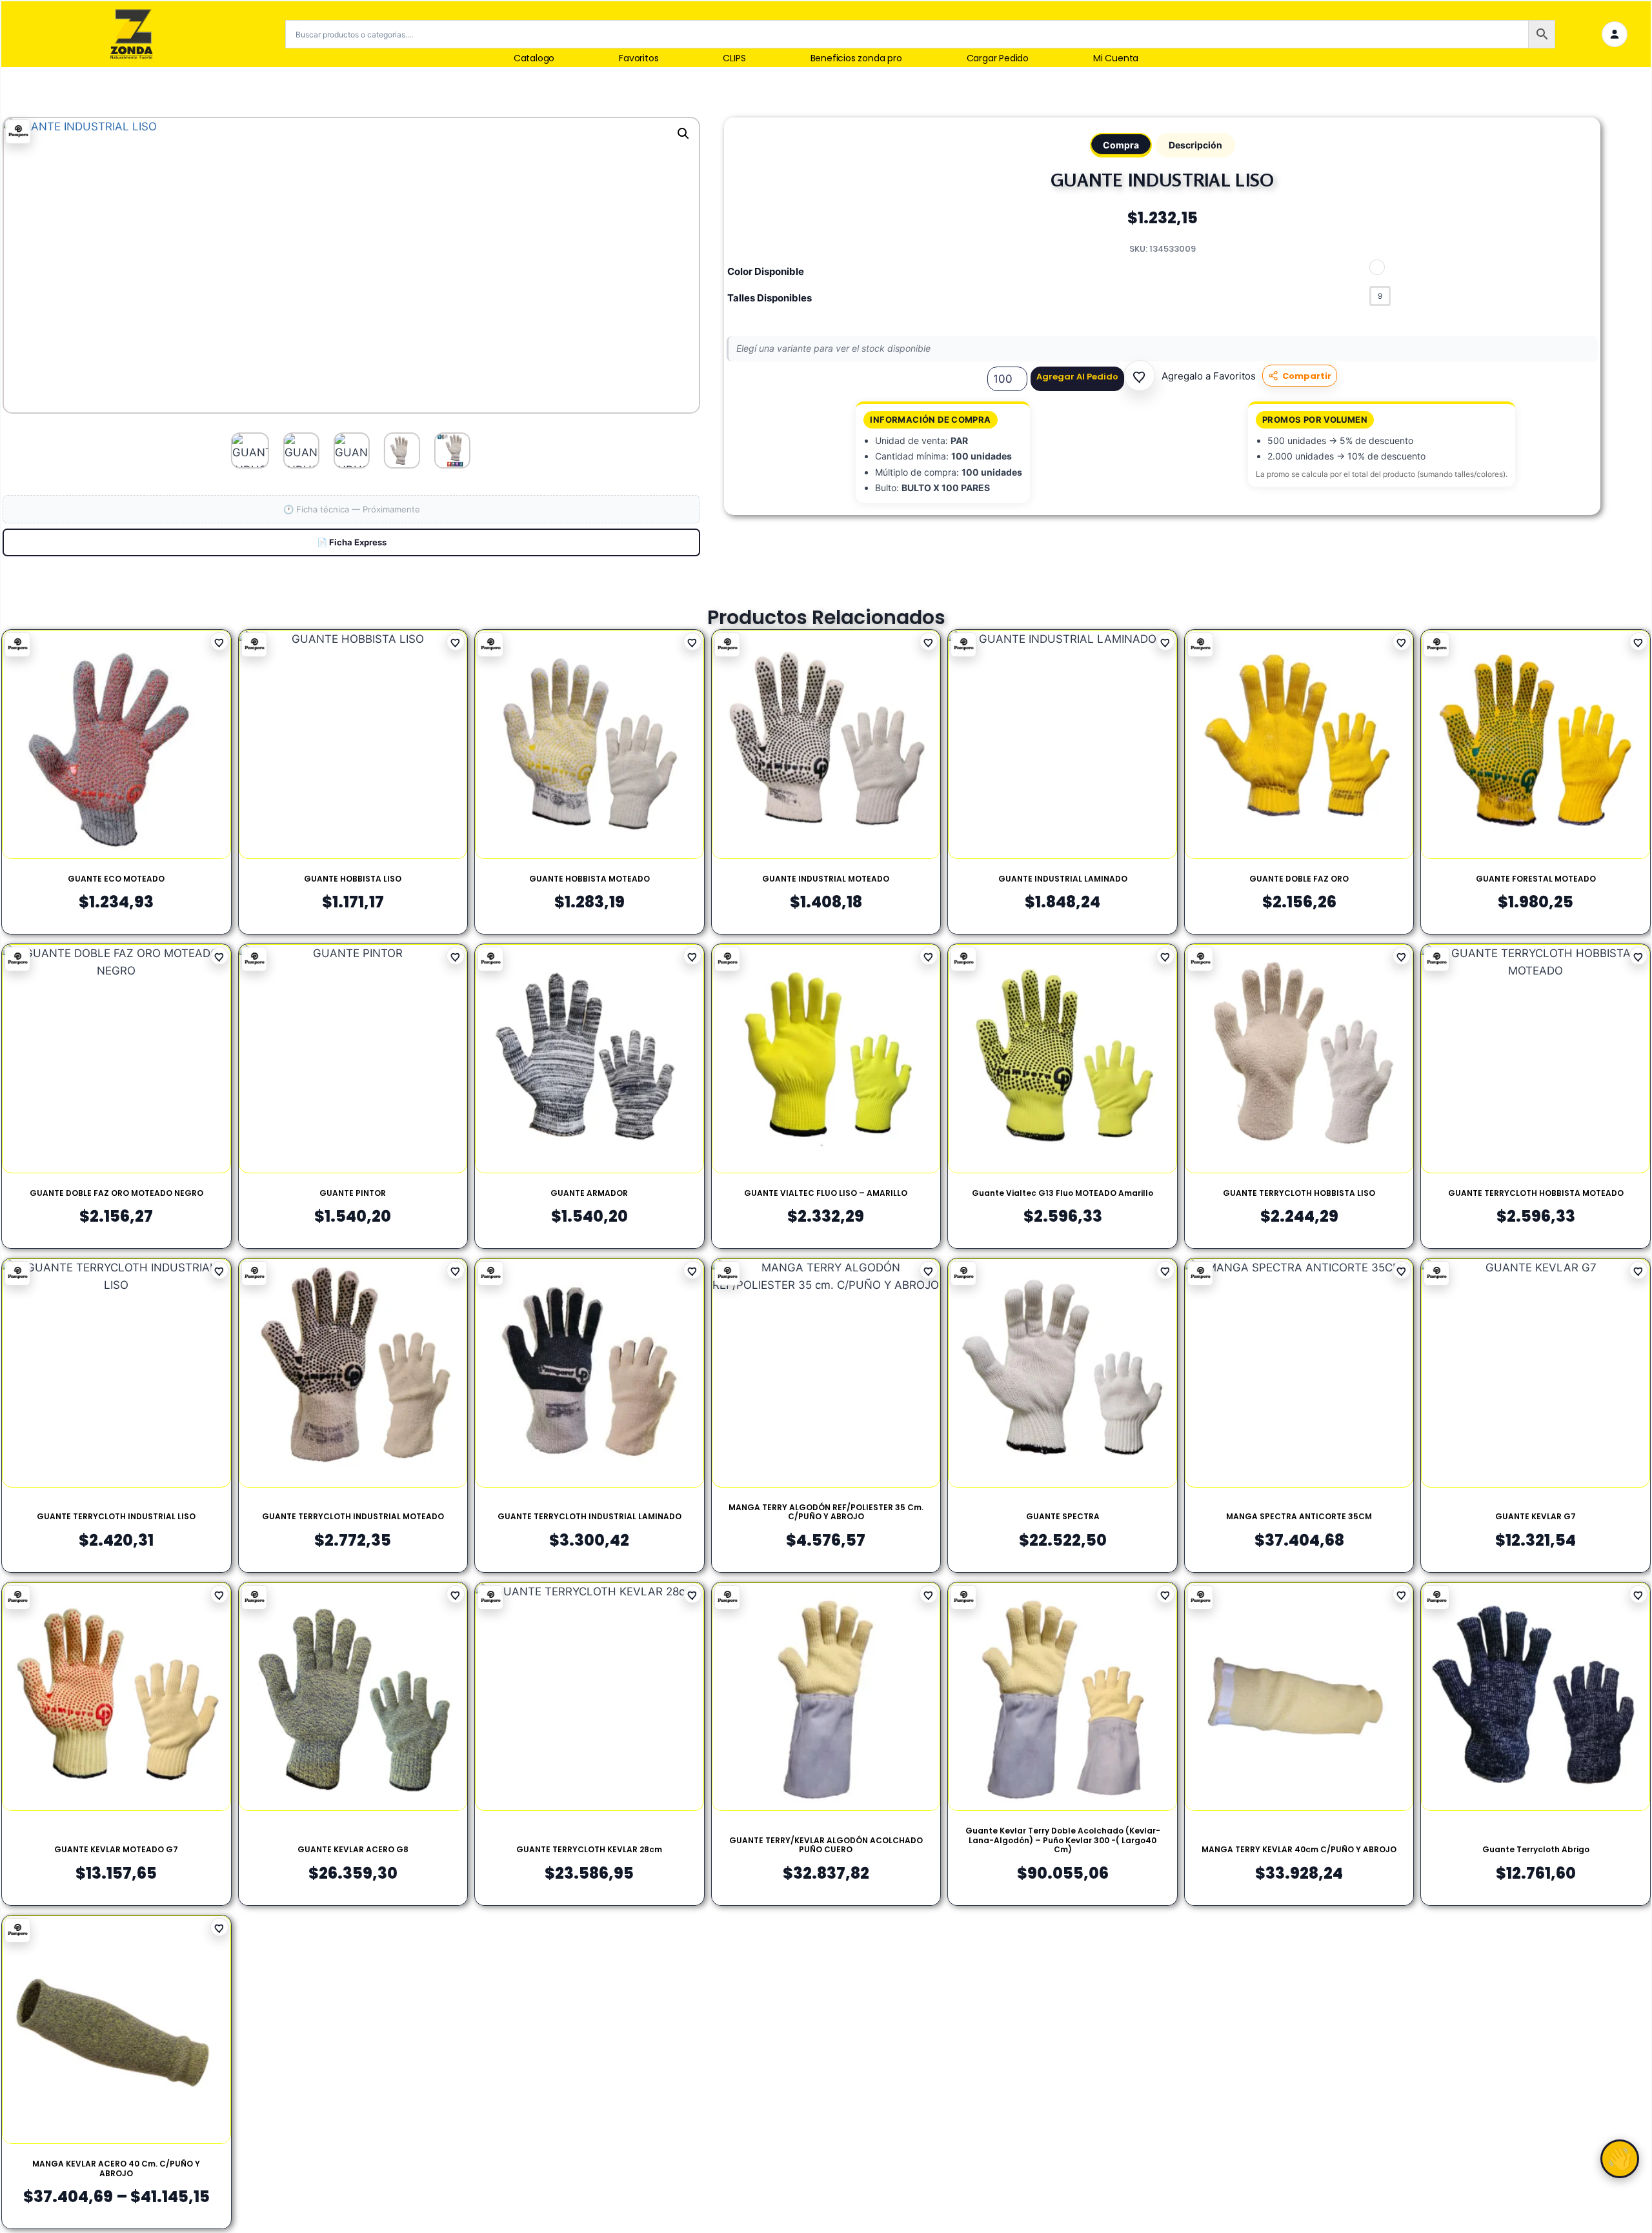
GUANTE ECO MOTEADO (116, 879)
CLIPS (734, 58)
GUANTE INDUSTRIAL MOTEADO (826, 879)
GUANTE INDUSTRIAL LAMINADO (1063, 879)
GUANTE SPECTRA (1063, 1516)
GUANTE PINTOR (353, 1193)
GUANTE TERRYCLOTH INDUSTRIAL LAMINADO (589, 1516)
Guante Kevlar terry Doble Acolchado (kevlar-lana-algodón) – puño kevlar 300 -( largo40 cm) (1063, 1840)
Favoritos (639, 58)
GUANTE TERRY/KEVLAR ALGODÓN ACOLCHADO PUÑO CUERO (826, 1845)
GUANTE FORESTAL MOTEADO (1536, 879)
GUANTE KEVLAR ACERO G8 (353, 1849)
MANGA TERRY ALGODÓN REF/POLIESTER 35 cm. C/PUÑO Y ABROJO (826, 1512)
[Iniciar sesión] (1615, 34)
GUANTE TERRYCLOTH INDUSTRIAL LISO (116, 1516)
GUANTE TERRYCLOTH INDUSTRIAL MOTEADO (353, 1516)
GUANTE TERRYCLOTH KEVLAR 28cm (589, 1849)
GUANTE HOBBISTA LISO (353, 879)
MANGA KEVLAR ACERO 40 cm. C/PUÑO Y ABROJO (116, 2168)
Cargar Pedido (998, 58)
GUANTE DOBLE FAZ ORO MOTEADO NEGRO (116, 1193)
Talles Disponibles (770, 298)
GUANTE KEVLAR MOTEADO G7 (116, 1849)
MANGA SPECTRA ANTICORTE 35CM (1299, 1516)
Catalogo (534, 58)
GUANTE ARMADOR (589, 1193)
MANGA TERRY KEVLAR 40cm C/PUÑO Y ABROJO (1299, 1849)
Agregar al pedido (1077, 377)
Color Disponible (766, 271)
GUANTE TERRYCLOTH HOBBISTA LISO (1299, 1193)
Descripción (1195, 145)
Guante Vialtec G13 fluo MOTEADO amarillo (1063, 1193)
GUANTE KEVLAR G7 (1536, 1516)
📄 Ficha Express (352, 542)
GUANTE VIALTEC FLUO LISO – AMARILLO (826, 1193)
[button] (1140, 376)
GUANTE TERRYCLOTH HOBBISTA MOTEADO (1536, 1193)
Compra (1121, 145)
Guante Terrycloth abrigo (1536, 1849)
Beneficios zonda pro (856, 58)
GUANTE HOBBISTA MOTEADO (589, 879)
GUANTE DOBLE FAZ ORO (1299, 879)
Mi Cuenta (1116, 58)
